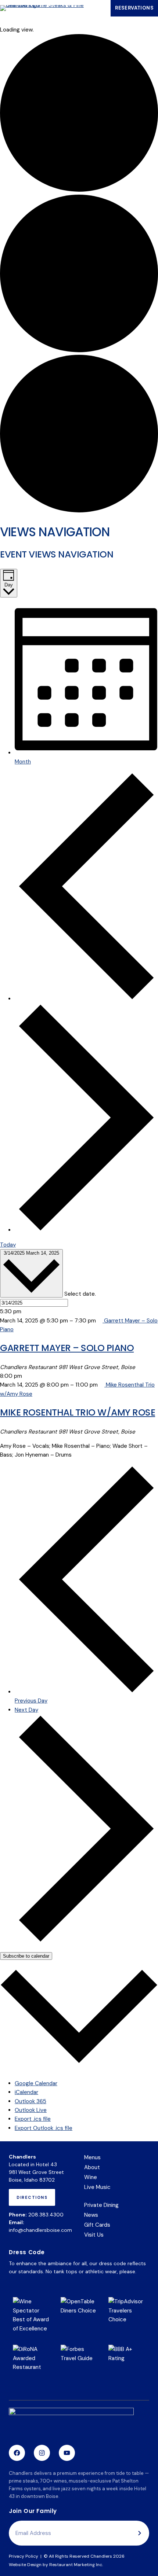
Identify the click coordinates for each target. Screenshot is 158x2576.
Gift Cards (97, 2225)
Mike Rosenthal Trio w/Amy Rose (78, 1412)
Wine (91, 2177)
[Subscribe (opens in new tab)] (140, 2533)
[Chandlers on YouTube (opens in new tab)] (67, 2453)
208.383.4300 (46, 2215)
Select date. (80, 1293)
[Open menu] (99, 8)
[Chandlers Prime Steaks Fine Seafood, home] (71, 2423)
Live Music (97, 2187)
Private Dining (101, 2205)
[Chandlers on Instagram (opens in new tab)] (42, 2453)
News (91, 2215)
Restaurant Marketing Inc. (76, 2565)
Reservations (137, 10)
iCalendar (26, 2092)
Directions (34, 2200)
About (92, 2167)
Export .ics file (33, 2119)
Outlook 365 (30, 2101)
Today (8, 1245)
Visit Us (94, 2235)
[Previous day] (86, 999)
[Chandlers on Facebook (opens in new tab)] (17, 2453)
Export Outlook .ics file (44, 2128)
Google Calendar (36, 2083)
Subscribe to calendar (26, 1956)
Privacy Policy (24, 2556)
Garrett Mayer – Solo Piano (67, 1348)
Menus (92, 2157)
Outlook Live (31, 2110)
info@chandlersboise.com (40, 2230)
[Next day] (86, 1230)
